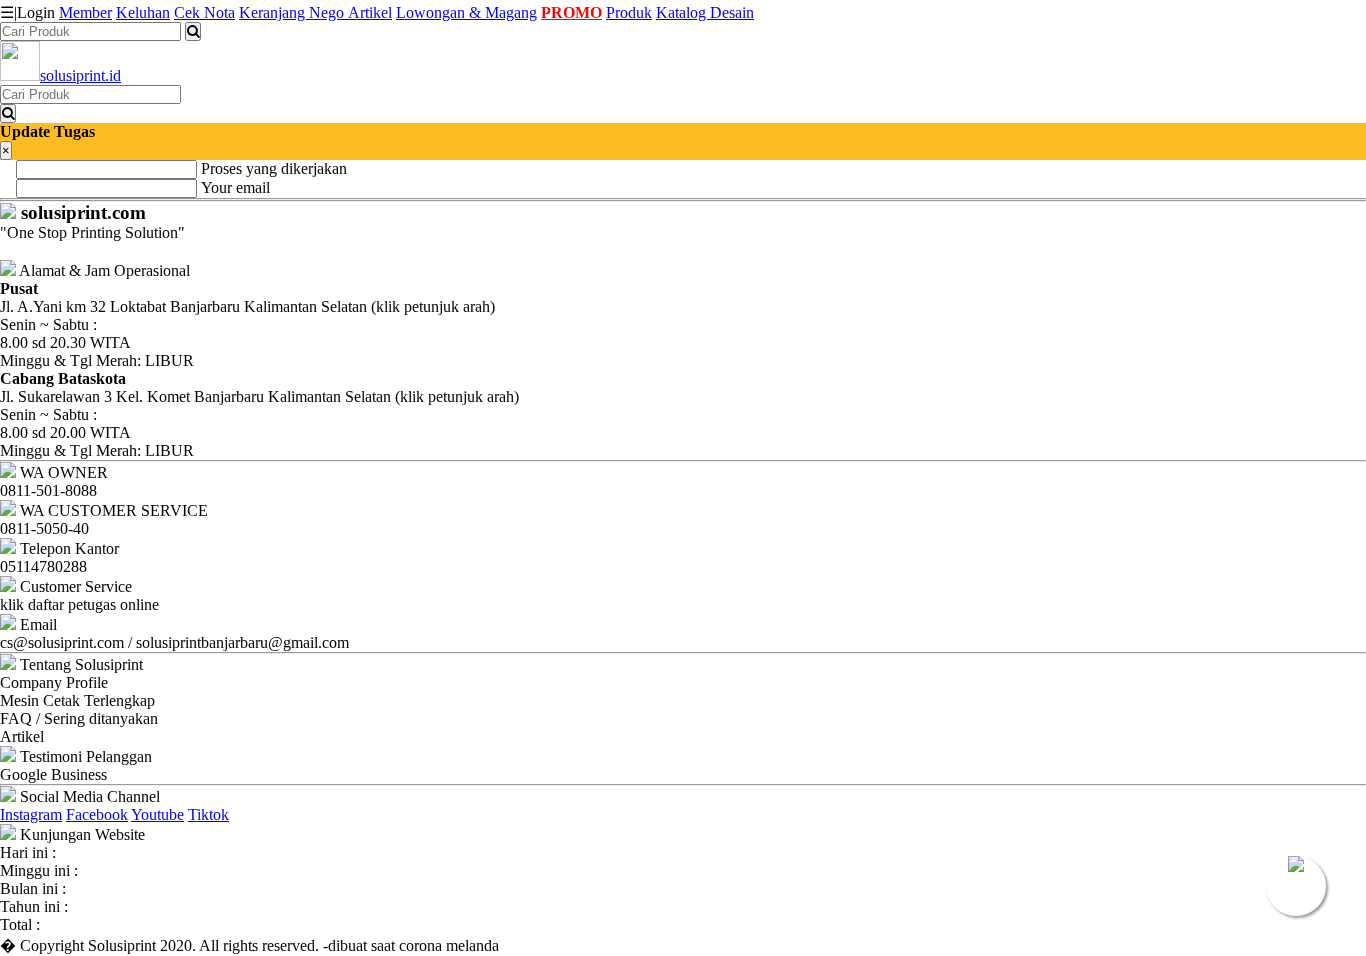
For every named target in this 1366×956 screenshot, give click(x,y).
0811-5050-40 (44, 528)
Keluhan (143, 12)
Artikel (370, 12)
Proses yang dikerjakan (274, 168)
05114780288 (43, 566)
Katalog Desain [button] (705, 12)
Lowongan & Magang (466, 12)
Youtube (157, 814)
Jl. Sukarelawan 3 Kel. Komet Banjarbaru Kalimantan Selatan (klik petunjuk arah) (259, 387)
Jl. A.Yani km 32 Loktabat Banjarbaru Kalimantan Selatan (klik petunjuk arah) (247, 297)
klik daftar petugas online (79, 604)
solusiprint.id (80, 75)
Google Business (53, 774)
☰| (27, 12)
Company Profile (54, 682)
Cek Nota (204, 12)
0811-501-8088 (48, 490)
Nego (328, 12)
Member (85, 12)
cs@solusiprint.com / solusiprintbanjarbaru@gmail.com (174, 642)
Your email (235, 187)
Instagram (31, 814)
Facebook (97, 814)
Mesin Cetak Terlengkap (77, 700)
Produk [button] (629, 12)
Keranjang (274, 12)
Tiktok (208, 814)
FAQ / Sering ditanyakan (79, 718)
